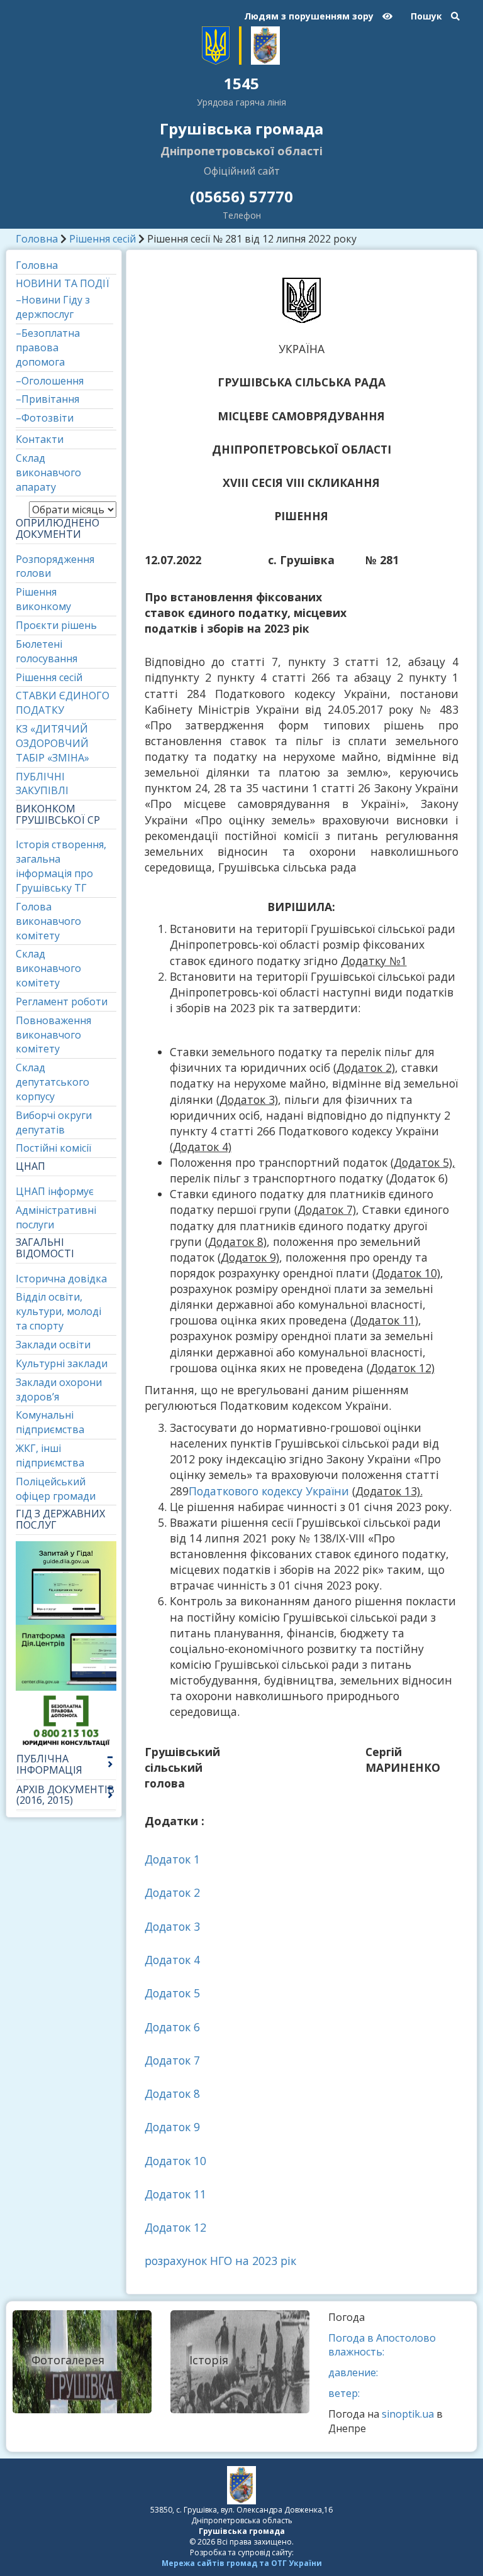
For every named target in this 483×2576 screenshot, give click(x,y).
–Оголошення (50, 381)
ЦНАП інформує (55, 1191)
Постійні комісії (53, 1148)
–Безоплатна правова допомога (48, 347)
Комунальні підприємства (50, 1422)
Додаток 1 (172, 1859)
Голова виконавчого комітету (48, 921)
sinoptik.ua (408, 2414)
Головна (37, 239)
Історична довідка (61, 1279)
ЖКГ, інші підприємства (50, 1455)
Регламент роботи (62, 1001)
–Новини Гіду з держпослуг (53, 307)
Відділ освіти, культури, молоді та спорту (58, 1311)
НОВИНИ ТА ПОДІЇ (63, 283)
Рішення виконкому (43, 599)
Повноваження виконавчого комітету (53, 1035)
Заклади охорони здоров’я (59, 1389)
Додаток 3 (172, 1926)
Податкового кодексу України (269, 1491)
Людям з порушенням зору (310, 16)
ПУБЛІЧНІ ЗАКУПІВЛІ (42, 784)
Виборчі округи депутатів (54, 1122)
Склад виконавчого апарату (48, 472)
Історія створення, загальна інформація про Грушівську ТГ (61, 866)
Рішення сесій (103, 239)
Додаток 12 (175, 2227)
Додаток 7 (172, 2060)
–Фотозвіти (45, 418)
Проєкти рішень (56, 625)
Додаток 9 (172, 2127)
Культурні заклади (62, 1363)
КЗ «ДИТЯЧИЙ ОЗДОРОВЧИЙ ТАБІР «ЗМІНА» (53, 743)
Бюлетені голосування (47, 651)
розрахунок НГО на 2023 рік (220, 2261)
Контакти (40, 439)
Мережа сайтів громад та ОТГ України (242, 2563)
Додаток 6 (172, 2027)
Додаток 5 (172, 1993)
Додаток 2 (172, 1892)
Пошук (428, 16)
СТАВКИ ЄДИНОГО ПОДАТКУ (63, 703)
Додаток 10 (175, 2161)
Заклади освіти (53, 1345)
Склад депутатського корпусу (53, 1082)
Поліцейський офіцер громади (56, 1489)
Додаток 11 (175, 2194)
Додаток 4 (172, 1960)
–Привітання (47, 399)
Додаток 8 (172, 2093)
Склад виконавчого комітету (48, 968)
